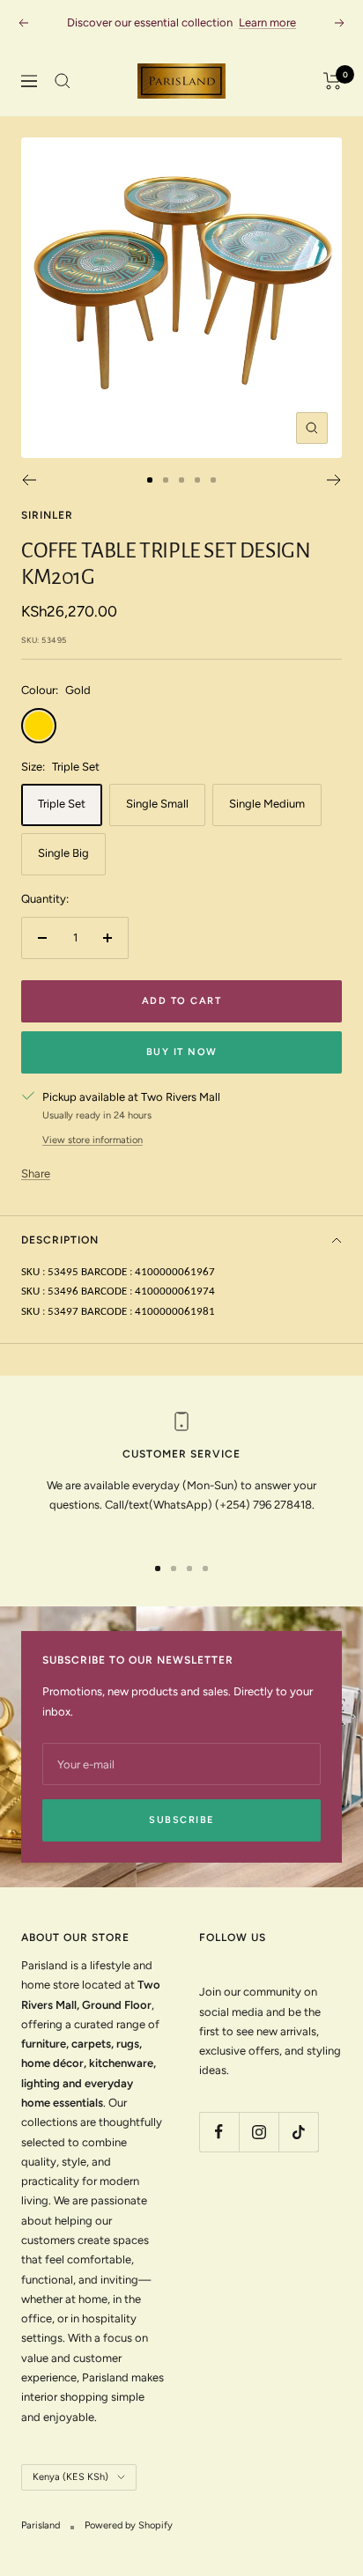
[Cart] (333, 81)
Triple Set (62, 804)
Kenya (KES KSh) (70, 2477)
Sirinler (47, 515)
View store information (93, 1140)
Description (60, 1240)
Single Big (63, 853)
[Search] (63, 81)
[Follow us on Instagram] (259, 2132)
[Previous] (29, 480)
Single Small (157, 804)
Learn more (267, 22)
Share (36, 1174)
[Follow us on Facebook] (219, 2132)
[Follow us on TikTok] (298, 2132)
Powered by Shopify (129, 2525)
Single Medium (267, 804)
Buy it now (182, 1052)
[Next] (334, 480)
